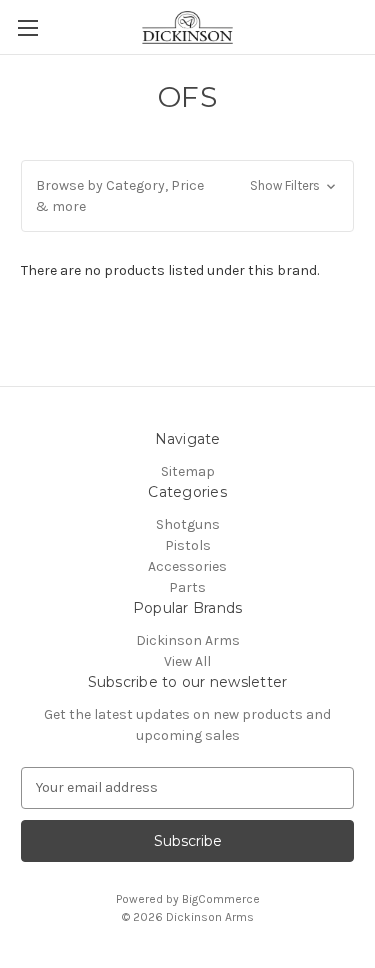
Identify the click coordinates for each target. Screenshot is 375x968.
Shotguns (188, 524)
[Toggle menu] (27, 27)
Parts (187, 587)
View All (187, 661)
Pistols (188, 545)
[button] (187, 196)
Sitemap (188, 471)
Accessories (187, 566)
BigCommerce (221, 899)
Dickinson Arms (188, 640)
